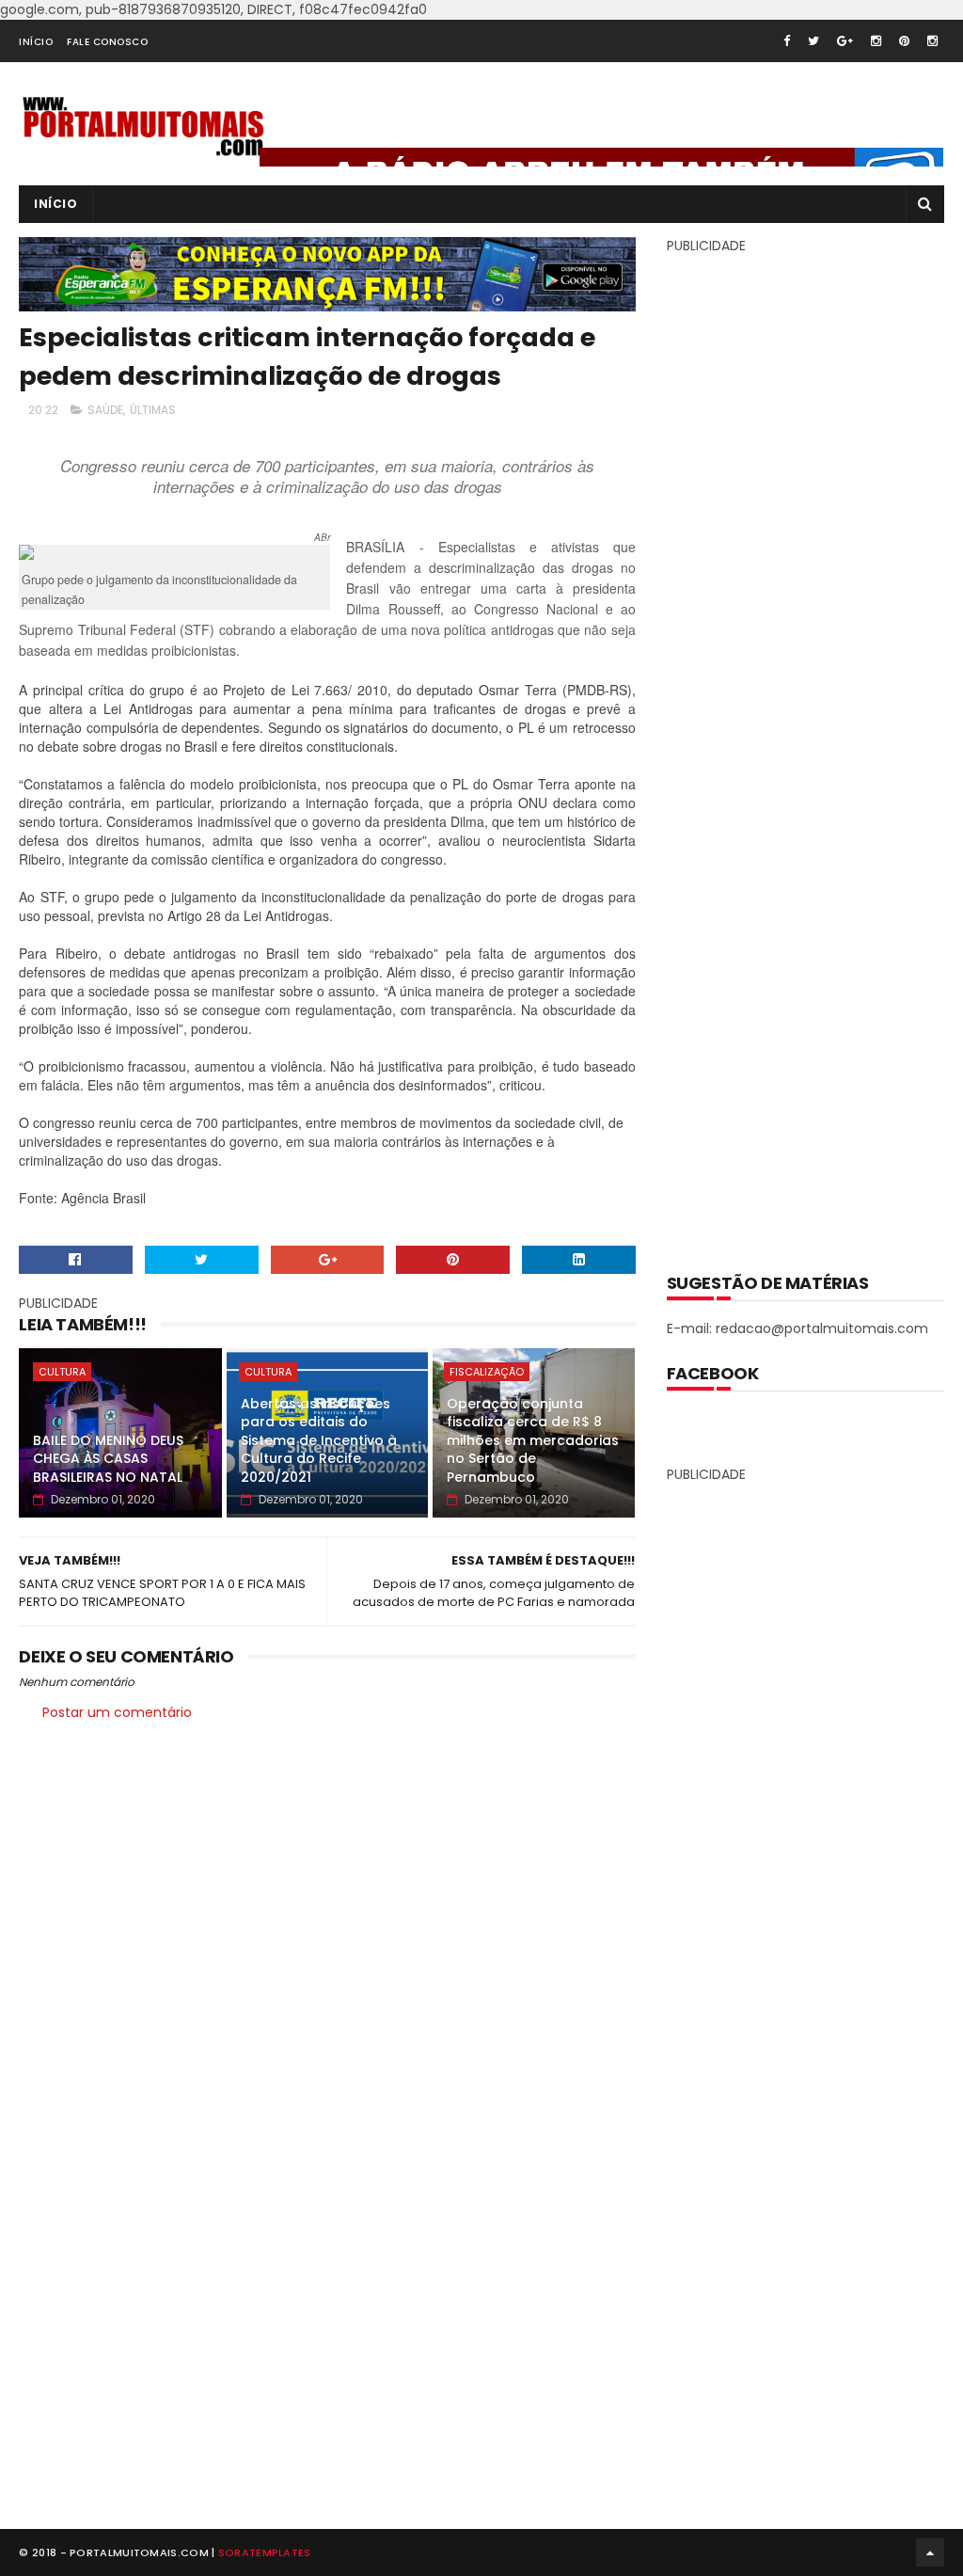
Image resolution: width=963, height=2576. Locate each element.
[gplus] (845, 41)
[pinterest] (904, 41)
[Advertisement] (808, 750)
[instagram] (876, 41)
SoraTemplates (265, 2552)
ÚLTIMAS (153, 410)
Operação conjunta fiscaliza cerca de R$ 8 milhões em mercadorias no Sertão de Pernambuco (533, 1440)
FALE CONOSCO (107, 42)
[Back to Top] (930, 2552)
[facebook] (787, 41)
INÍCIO (36, 42)
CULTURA (62, 1372)
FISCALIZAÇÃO (487, 1372)
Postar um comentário (117, 1712)
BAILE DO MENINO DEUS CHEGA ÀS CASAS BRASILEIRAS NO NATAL (108, 1459)
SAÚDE (105, 410)
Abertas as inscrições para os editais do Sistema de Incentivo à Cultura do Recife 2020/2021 (319, 1440)
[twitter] (813, 41)
